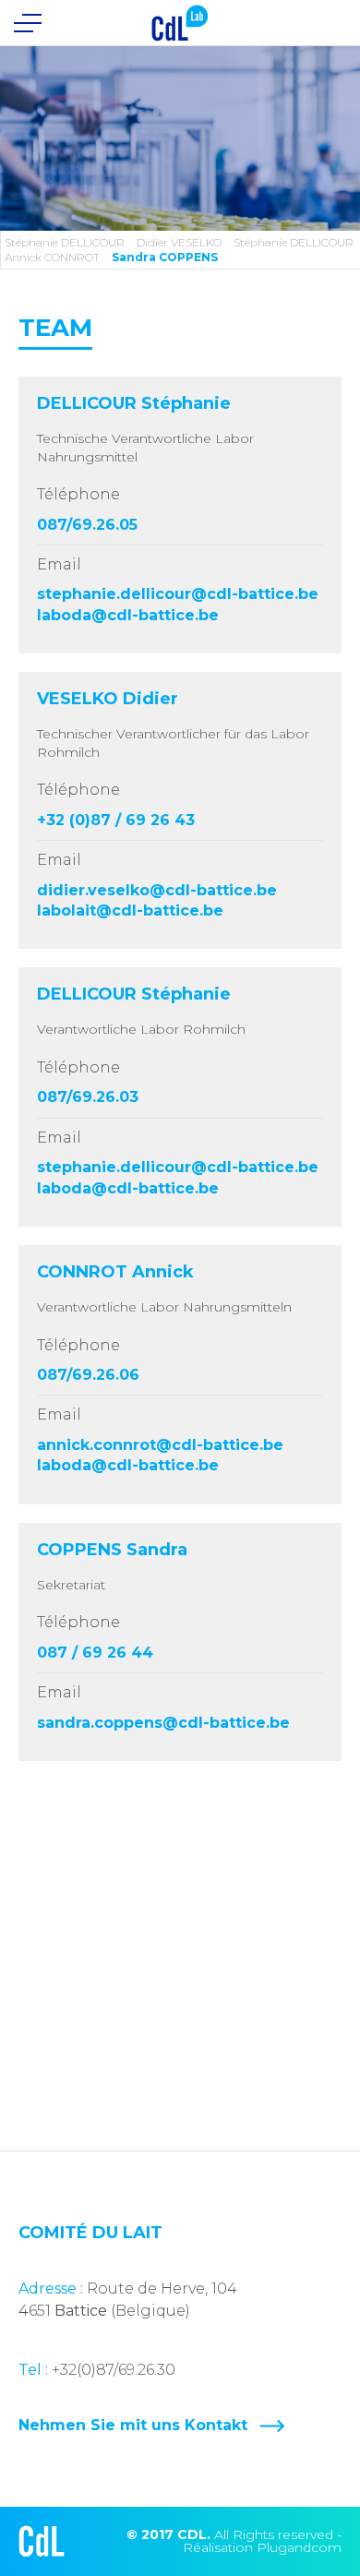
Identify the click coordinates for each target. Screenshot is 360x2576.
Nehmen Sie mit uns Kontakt (133, 2426)
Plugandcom (299, 2547)
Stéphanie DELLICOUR (65, 242)
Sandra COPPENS (165, 257)
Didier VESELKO (179, 242)
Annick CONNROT (52, 257)
